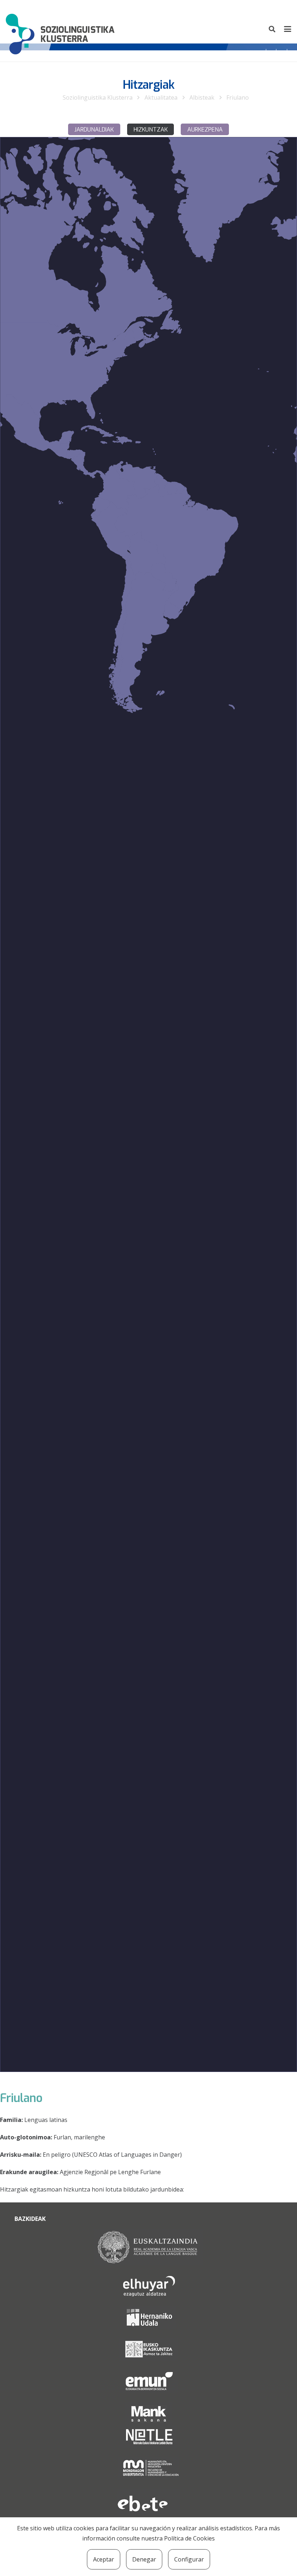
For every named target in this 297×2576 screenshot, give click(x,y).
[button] (272, 29)
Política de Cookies (189, 2538)
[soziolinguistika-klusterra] (60, 29)
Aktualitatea (161, 97)
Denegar (144, 2559)
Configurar (189, 2559)
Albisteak (202, 97)
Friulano (238, 97)
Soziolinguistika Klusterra (98, 97)
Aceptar (104, 2559)
